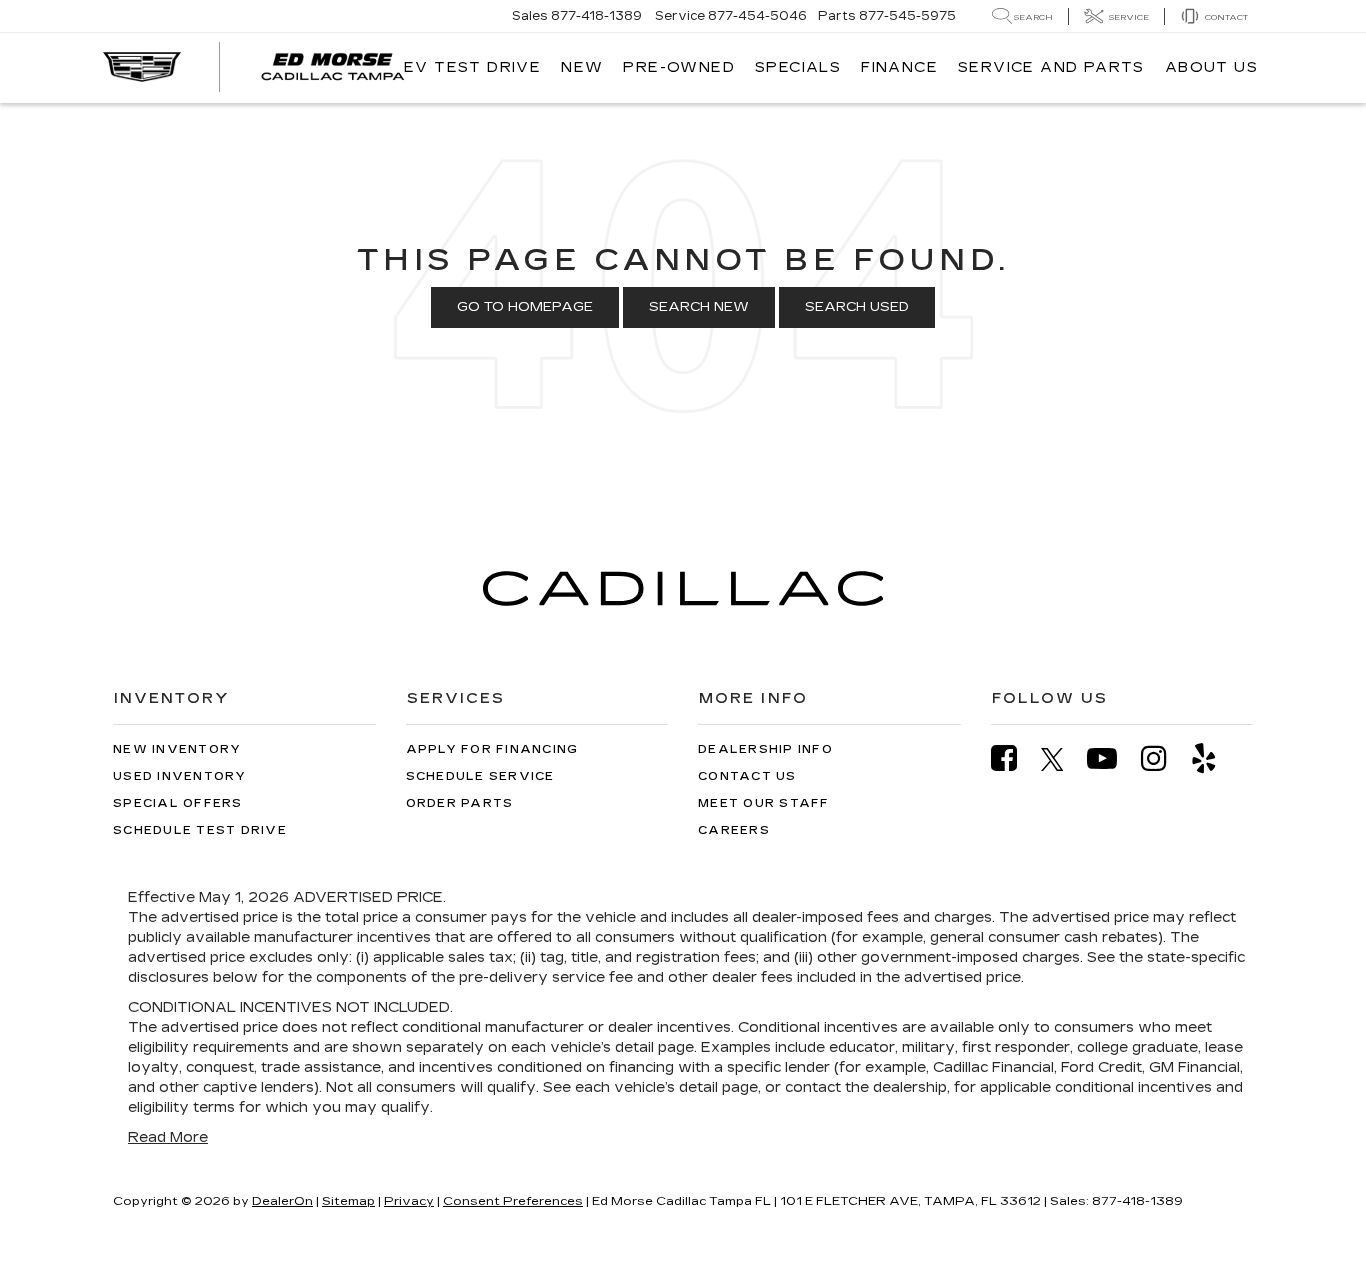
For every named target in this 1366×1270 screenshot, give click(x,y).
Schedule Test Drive (200, 830)
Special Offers (178, 803)
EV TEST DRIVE (472, 67)
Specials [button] (798, 67)
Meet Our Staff (764, 803)
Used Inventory (180, 776)
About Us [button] (1211, 67)
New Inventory (177, 749)
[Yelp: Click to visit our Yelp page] (1214, 758)
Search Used (857, 307)
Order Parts (460, 803)
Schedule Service (480, 776)
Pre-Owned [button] (679, 67)
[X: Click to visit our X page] (1062, 759)
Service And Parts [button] (1051, 67)
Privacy (409, 1201)
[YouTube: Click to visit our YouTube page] (1112, 758)
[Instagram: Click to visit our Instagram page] (1164, 758)
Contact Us (747, 776)
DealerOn (282, 1201)
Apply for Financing (492, 749)
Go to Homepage (525, 307)
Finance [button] (899, 67)
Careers (734, 830)
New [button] (582, 67)
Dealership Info (765, 749)
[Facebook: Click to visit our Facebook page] (1014, 758)
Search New (699, 307)
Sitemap (348, 1201)
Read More (168, 1137)
